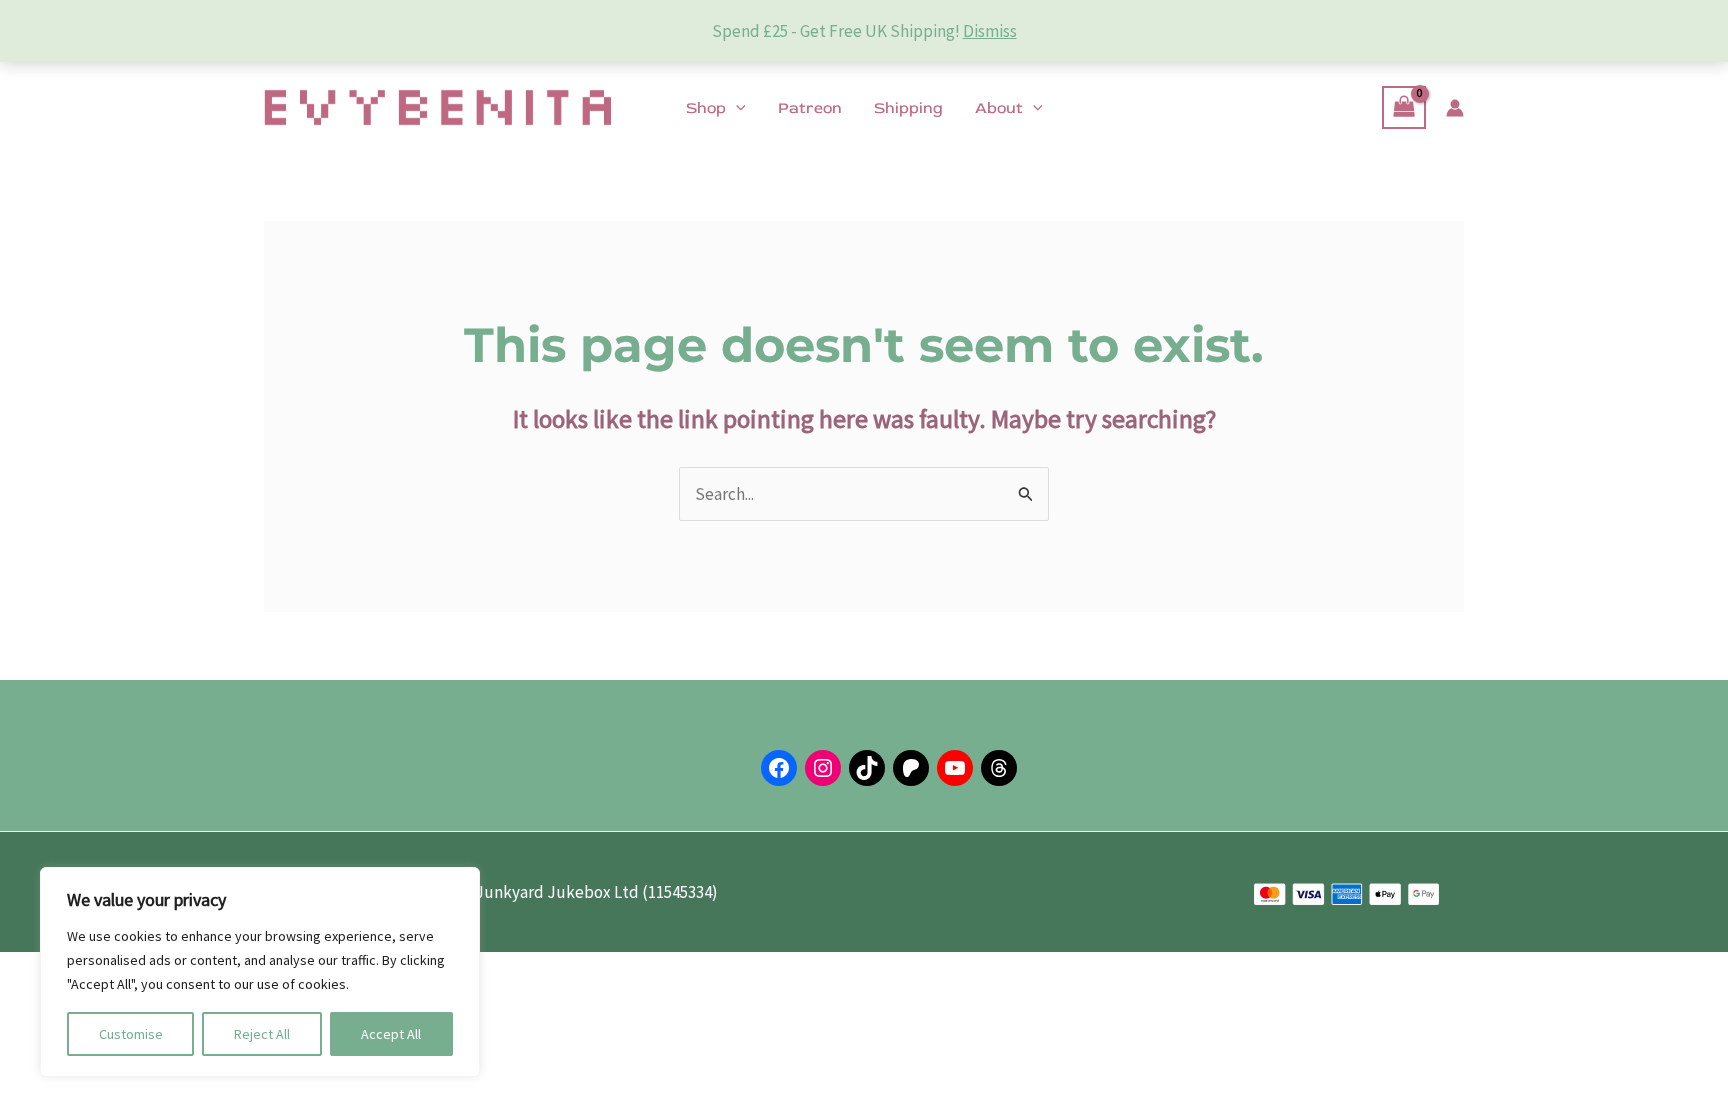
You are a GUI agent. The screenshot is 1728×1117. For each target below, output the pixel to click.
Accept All (391, 1034)
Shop (706, 108)
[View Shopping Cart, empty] (1404, 107)
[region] (260, 972)
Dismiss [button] (990, 31)
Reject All (262, 1034)
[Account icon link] (1455, 108)
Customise (131, 1034)
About (999, 108)
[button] (736, 108)
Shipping (908, 108)
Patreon (810, 108)
